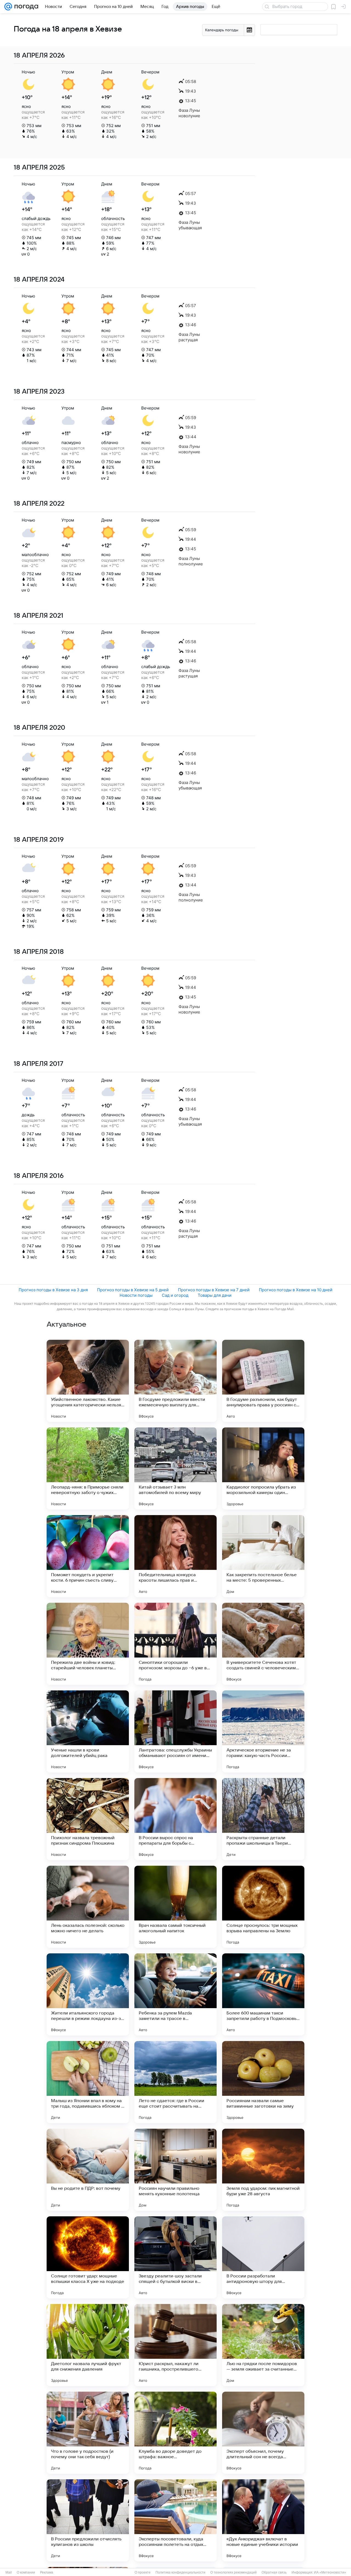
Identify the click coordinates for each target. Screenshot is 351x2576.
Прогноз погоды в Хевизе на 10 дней (296, 1290)
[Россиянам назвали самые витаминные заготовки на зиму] (263, 2082)
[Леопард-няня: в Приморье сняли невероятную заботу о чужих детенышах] (88, 1469)
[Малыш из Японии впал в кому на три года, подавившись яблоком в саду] (88, 2082)
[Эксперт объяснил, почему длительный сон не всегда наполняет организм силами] (263, 2433)
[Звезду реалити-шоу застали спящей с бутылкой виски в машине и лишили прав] (175, 2257)
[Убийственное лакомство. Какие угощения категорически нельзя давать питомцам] (88, 1381)
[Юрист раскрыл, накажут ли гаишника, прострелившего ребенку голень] (175, 2345)
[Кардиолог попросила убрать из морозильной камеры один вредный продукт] (263, 1469)
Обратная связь (274, 2572)
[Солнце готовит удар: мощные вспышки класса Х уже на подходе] (88, 2257)
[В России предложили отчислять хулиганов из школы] (88, 2520)
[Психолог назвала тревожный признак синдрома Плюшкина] (88, 1819)
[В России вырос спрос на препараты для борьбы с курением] (175, 1819)
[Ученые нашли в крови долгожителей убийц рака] (88, 1731)
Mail (9, 2572)
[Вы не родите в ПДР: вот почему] (88, 2170)
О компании (26, 2572)
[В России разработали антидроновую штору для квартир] (263, 2257)
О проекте (143, 2572)
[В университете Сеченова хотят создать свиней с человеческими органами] (263, 1644)
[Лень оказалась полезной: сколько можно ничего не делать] (88, 1907)
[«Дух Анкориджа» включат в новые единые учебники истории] (263, 2520)
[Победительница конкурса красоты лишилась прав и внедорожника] (175, 1556)
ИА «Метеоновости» (330, 2572)
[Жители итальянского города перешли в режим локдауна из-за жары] (88, 1994)
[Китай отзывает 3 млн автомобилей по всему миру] (175, 1469)
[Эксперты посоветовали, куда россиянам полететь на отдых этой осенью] (175, 2520)
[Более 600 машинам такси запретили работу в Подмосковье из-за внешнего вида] (263, 1994)
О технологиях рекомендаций (233, 2572)
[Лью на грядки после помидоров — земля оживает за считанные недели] (263, 2345)
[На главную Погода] (25, 7)
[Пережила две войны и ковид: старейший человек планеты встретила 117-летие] (88, 1644)
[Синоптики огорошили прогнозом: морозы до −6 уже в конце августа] (175, 1644)
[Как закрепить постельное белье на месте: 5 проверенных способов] (263, 1556)
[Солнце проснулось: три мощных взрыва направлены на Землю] (263, 1907)
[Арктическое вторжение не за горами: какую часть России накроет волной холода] (263, 1731)
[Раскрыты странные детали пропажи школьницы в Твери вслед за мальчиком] (263, 1819)
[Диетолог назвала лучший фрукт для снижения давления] (88, 2345)
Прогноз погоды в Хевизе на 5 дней (133, 1290)
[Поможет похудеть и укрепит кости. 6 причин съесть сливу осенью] (88, 1556)
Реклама (47, 2572)
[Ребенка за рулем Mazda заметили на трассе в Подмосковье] (175, 1994)
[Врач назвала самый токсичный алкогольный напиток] (175, 1907)
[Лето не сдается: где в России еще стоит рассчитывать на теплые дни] (175, 2082)
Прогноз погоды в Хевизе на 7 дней (214, 1290)
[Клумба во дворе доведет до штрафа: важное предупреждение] (175, 2433)
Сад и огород (175, 1295)
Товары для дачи (215, 1295)
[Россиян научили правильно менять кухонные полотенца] (175, 2170)
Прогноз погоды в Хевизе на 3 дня (53, 1290)
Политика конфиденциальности (180, 2572)
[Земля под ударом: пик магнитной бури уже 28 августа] (263, 2170)
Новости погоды (136, 1295)
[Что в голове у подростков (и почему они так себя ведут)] (88, 2433)
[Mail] (8, 7)
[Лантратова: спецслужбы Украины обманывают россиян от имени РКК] (175, 1731)
